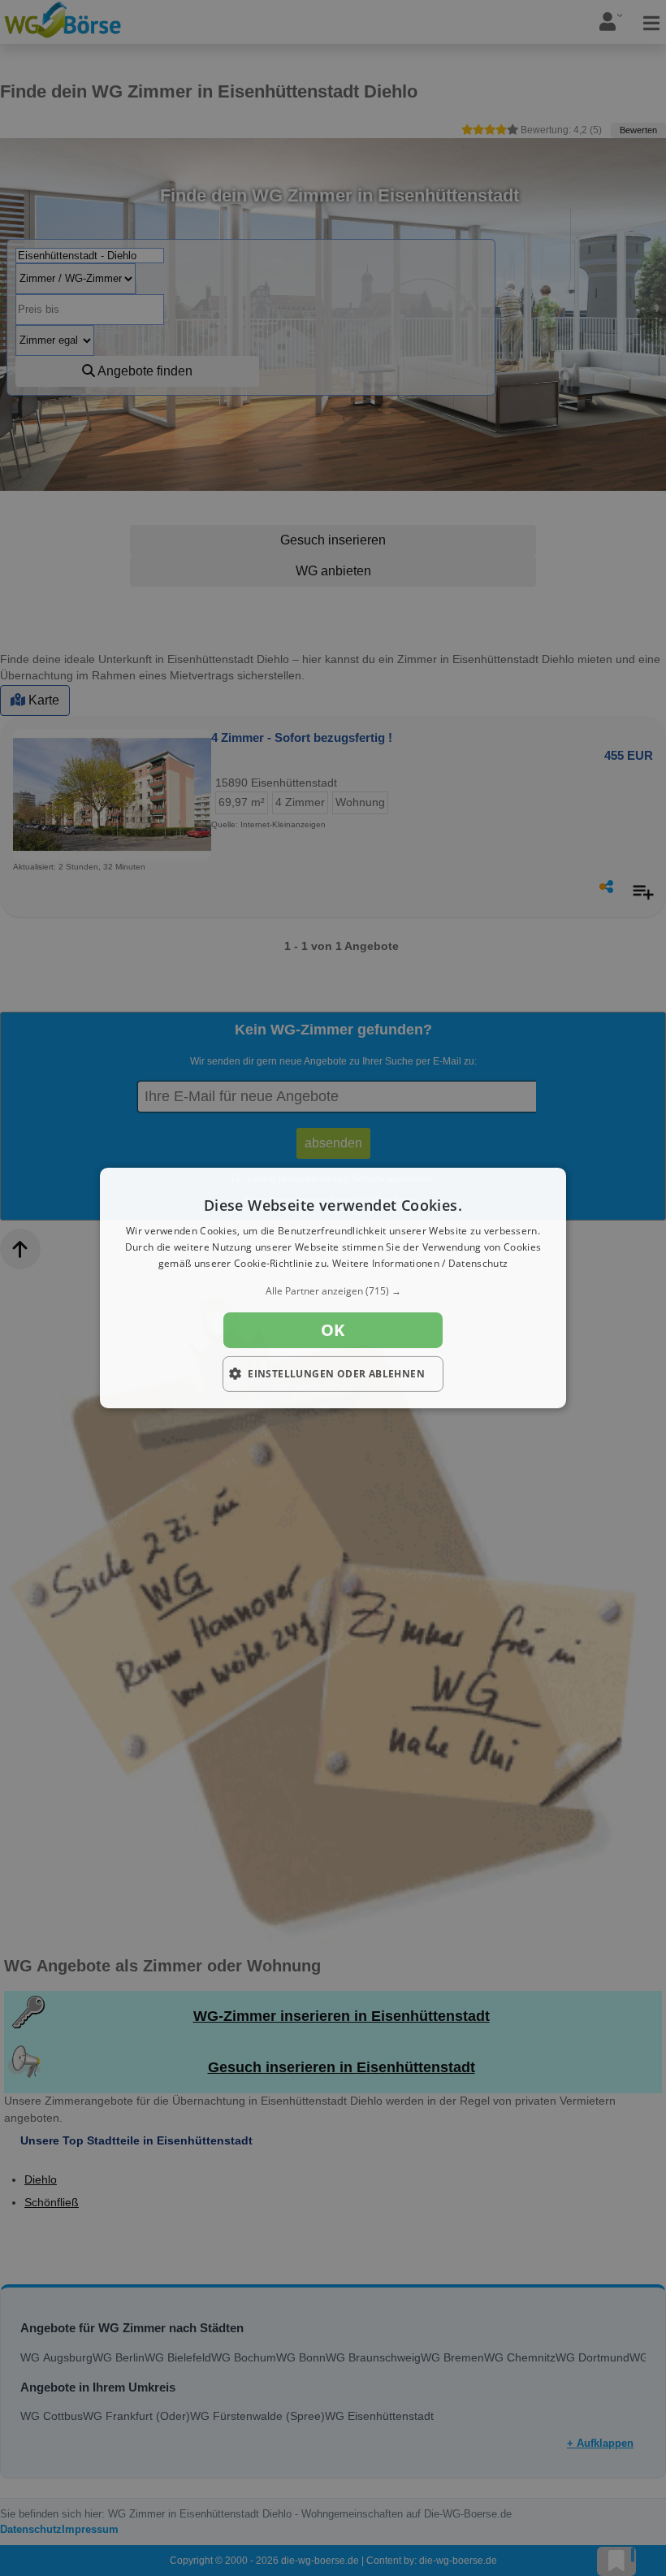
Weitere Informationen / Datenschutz (420, 1263)
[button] (333, 1291)
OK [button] (333, 1330)
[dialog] (333, 1288)
